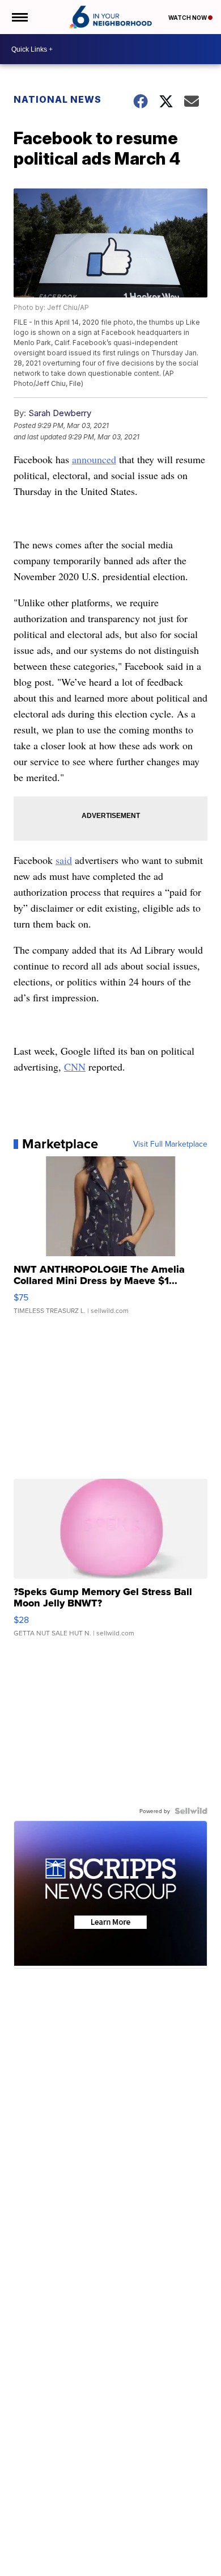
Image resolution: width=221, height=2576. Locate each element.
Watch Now (188, 18)
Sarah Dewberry (60, 413)
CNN (75, 1067)
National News (58, 99)
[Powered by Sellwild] (191, 1811)
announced (94, 459)
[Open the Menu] (19, 17)
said (64, 860)
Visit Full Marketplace (170, 1144)
